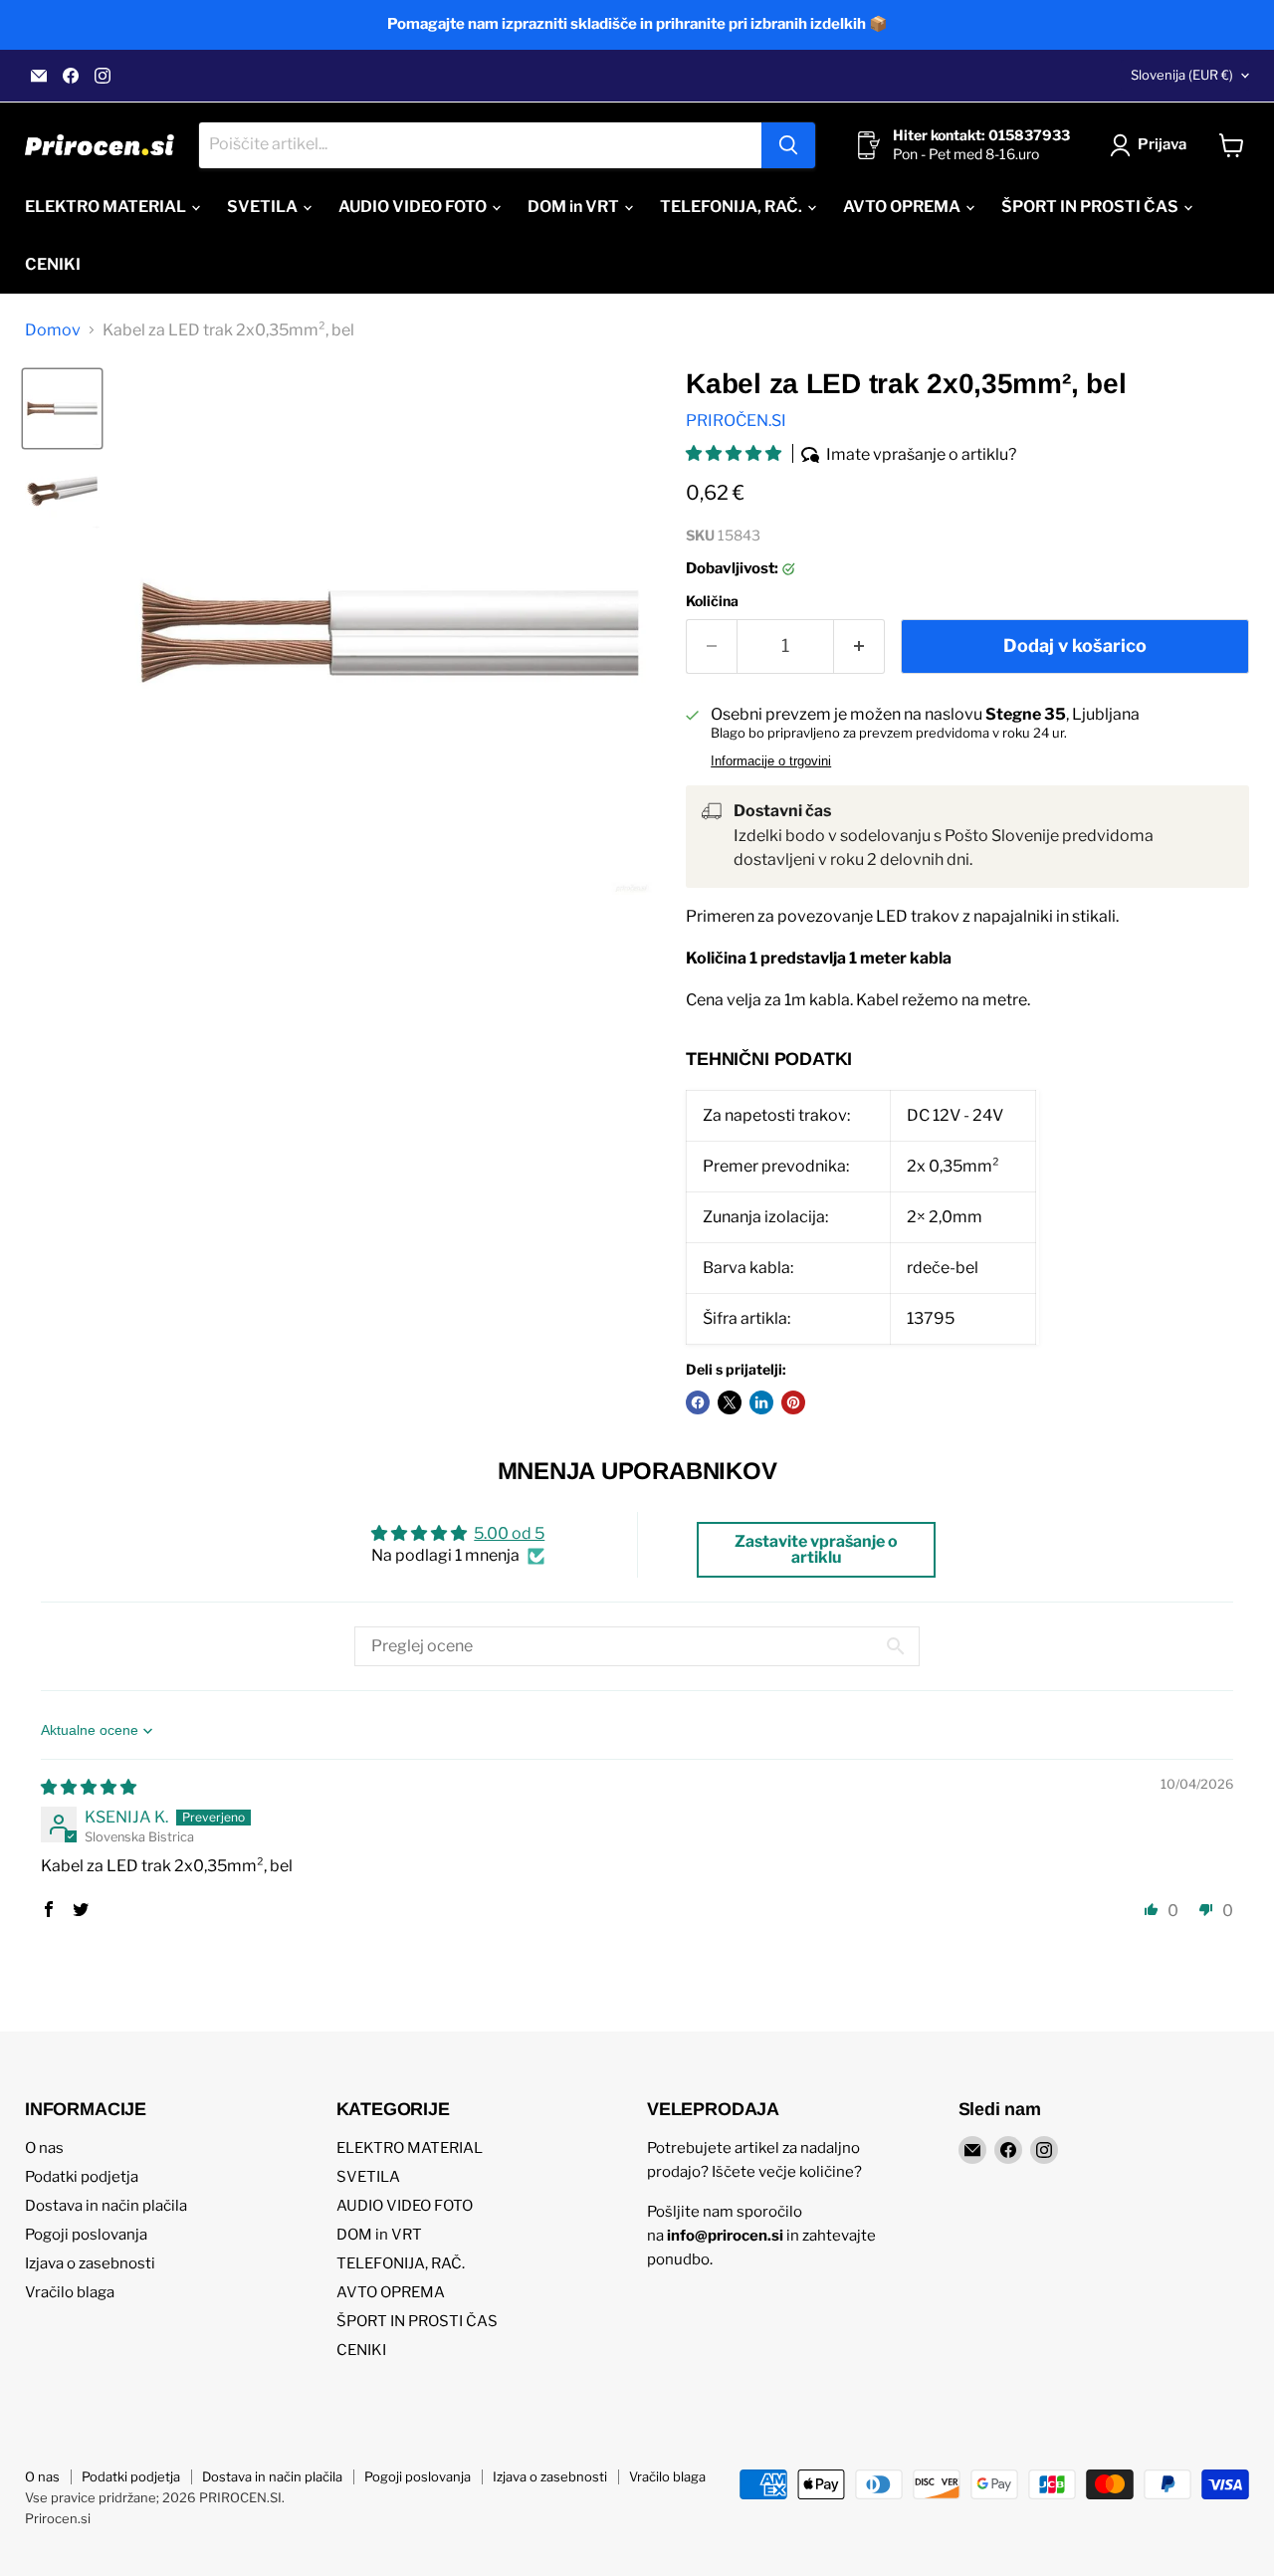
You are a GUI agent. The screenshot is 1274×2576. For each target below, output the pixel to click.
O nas (44, 2148)
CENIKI (53, 264)
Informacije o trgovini (771, 761)
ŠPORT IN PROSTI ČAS (1091, 207)
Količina (712, 601)
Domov (53, 330)
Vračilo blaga (70, 2292)
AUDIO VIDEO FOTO (414, 207)
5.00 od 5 (509, 1533)
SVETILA (264, 207)
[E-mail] (39, 76)
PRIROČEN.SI (736, 421)
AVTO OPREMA (903, 207)
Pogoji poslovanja (86, 2235)
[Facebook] (71, 76)
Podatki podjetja (82, 2177)
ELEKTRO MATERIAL (107, 207)
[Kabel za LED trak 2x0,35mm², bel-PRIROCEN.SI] (62, 409)
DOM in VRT (575, 207)
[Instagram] (103, 76)
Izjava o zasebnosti (90, 2263)
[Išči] (788, 145)
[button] (735, 453)
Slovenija (1182, 75)
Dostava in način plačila (106, 2206)
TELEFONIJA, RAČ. (733, 207)
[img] (89, 1787)
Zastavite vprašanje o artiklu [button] (816, 1549)
